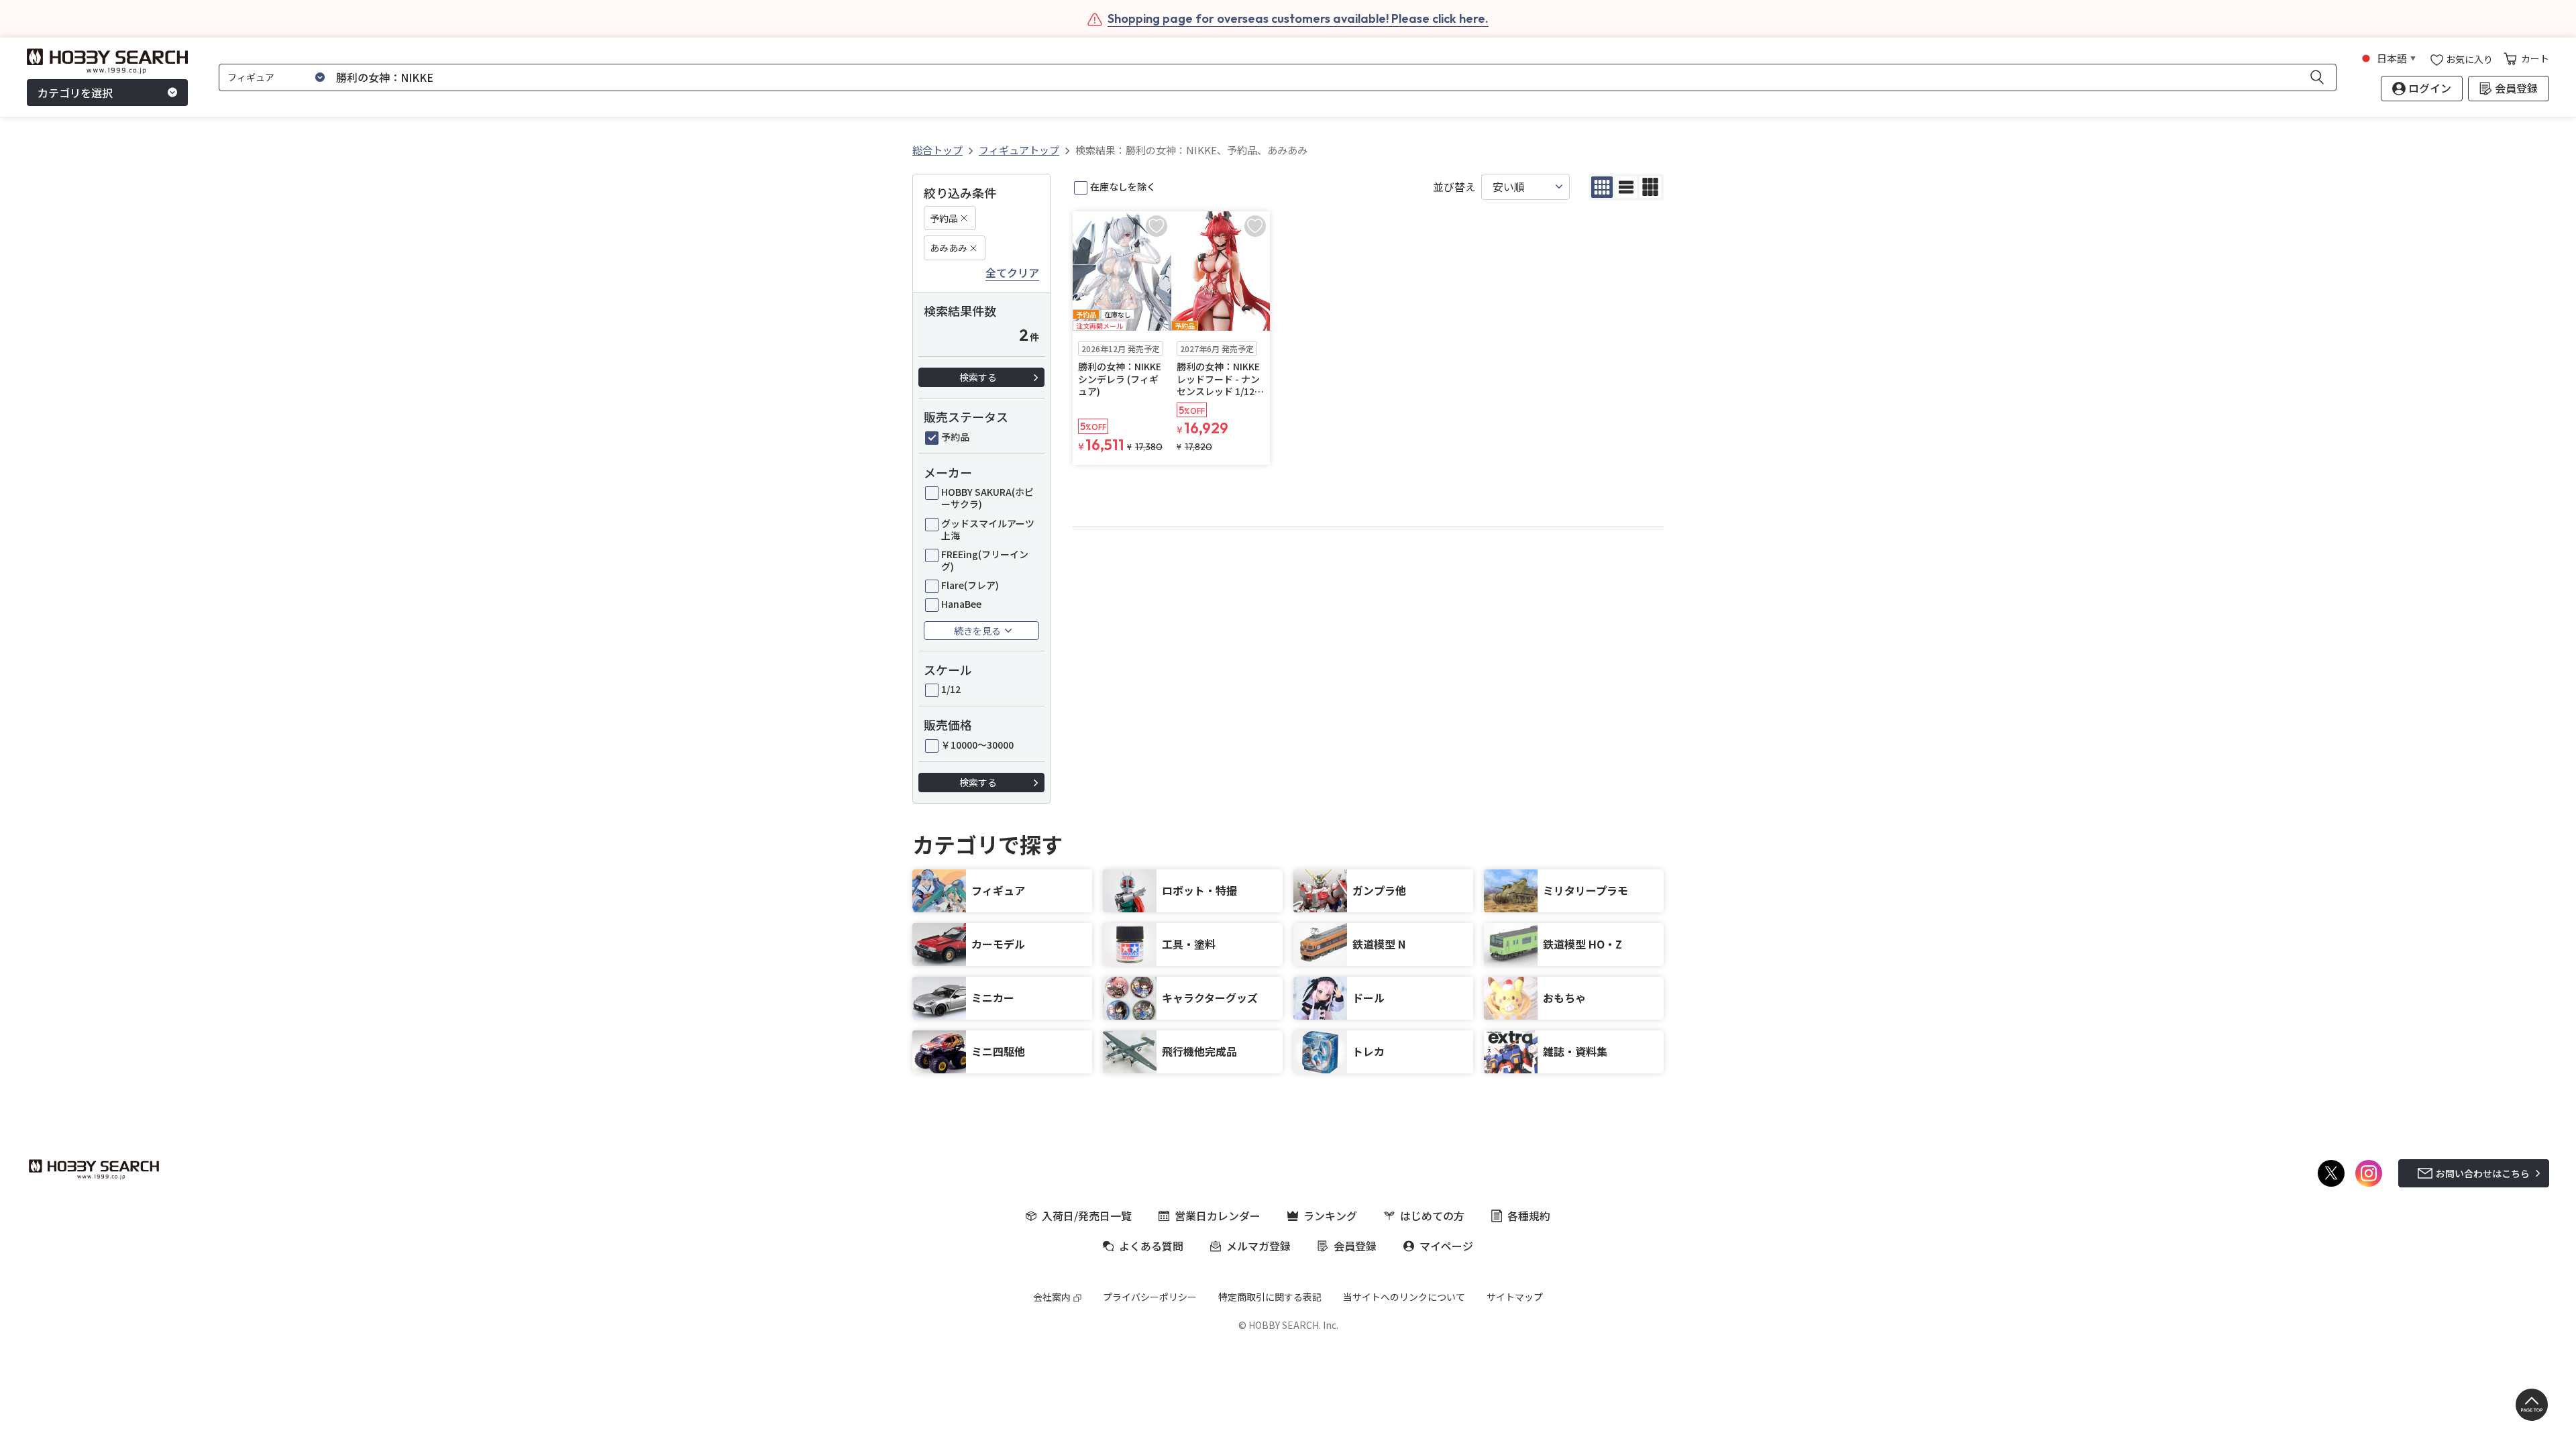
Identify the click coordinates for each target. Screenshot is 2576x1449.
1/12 (951, 689)
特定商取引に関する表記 (1270, 1297)
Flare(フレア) (970, 585)
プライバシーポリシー (1150, 1297)
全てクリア (1012, 273)
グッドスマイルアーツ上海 (988, 529)
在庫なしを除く (1123, 186)
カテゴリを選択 (75, 93)
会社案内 (1052, 1297)
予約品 (944, 218)
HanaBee (961, 604)
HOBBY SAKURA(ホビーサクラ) (987, 498)
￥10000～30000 (977, 745)
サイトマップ (1515, 1297)
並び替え (1454, 187)
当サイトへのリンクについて (1404, 1297)
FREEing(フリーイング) (985, 560)
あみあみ (949, 248)
